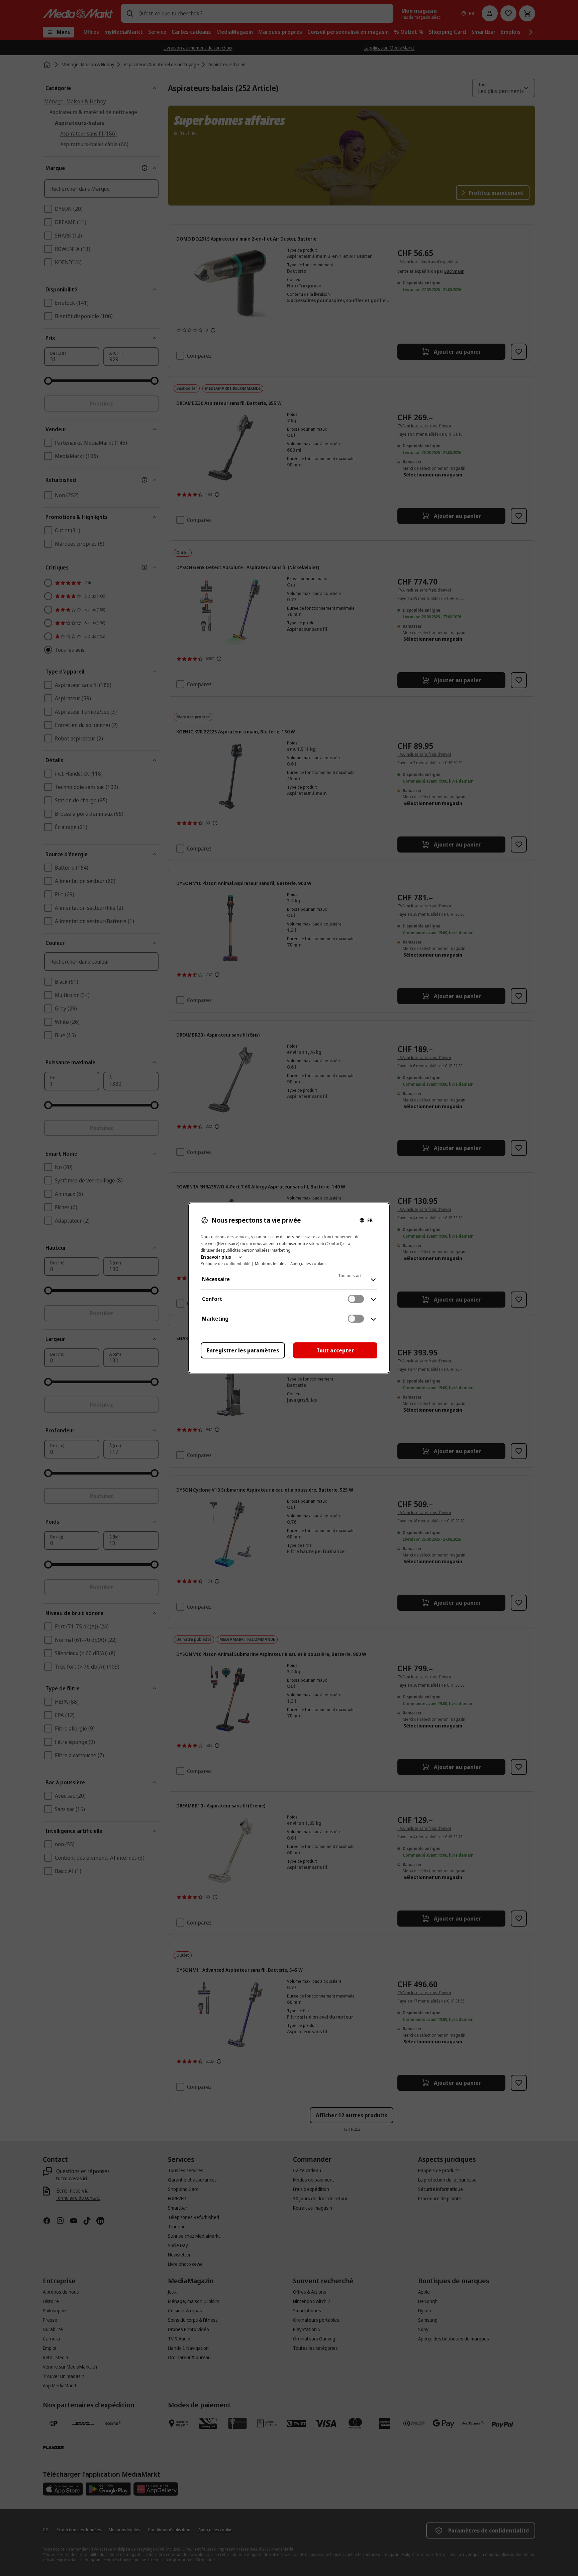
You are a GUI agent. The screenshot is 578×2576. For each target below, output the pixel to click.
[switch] (356, 1299)
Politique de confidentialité (226, 1264)
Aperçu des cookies (308, 1264)
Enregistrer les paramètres (243, 1350)
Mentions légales (270, 1264)
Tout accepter (335, 1350)
